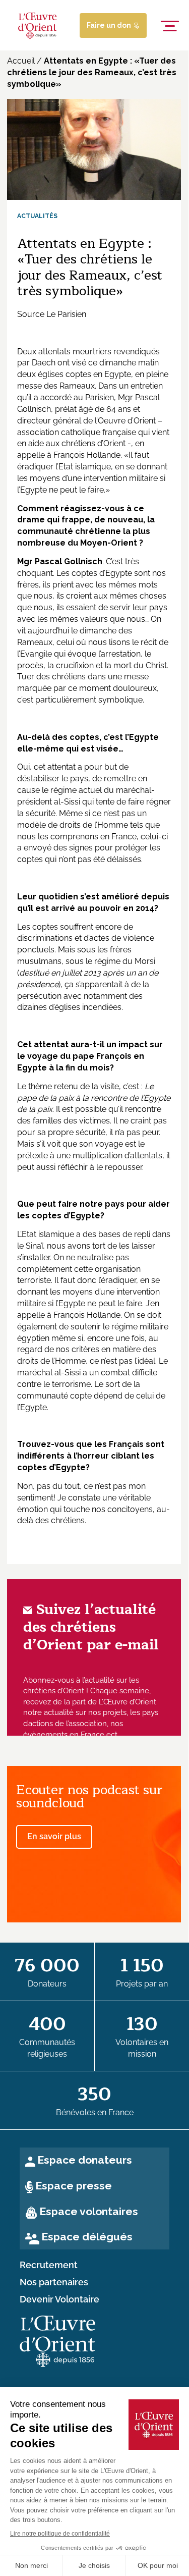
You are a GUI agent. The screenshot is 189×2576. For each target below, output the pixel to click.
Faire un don (110, 25)
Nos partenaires (54, 2282)
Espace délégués (87, 2237)
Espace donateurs (85, 2160)
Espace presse (74, 2186)
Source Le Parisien (52, 314)
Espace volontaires (89, 2211)
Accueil (21, 61)
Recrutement (49, 2265)
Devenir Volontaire (59, 2299)
